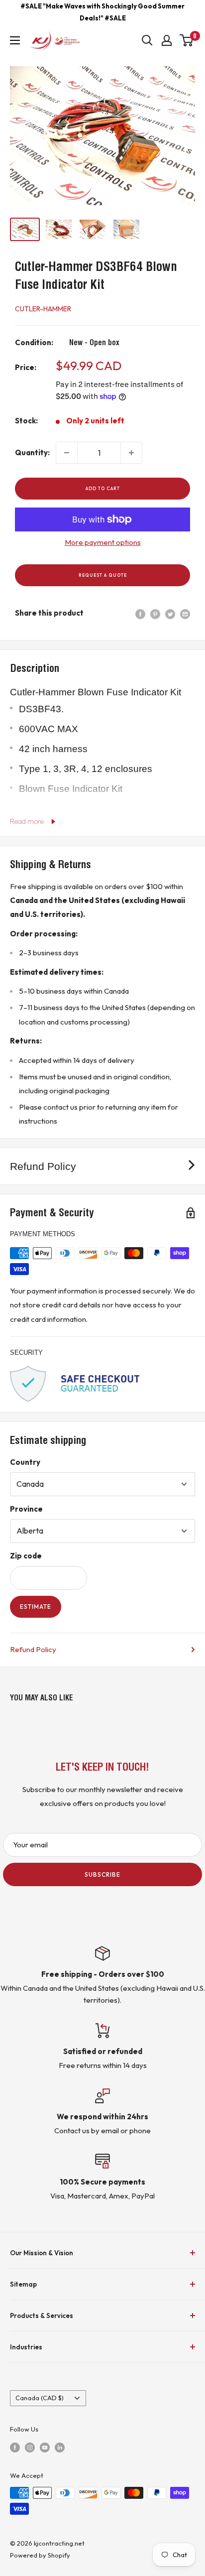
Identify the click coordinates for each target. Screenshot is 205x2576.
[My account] (167, 40)
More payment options (103, 542)
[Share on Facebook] (140, 613)
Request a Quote (103, 575)
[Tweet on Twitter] (170, 613)
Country (25, 1462)
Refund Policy (33, 1649)
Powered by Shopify (40, 2555)
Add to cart (103, 488)
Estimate (36, 1607)
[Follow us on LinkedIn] (60, 2447)
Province (26, 1509)
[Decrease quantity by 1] (67, 453)
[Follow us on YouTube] (45, 2447)
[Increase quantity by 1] (131, 453)
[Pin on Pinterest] (155, 613)
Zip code (26, 1556)
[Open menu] (15, 40)
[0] (187, 40)
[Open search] (147, 40)
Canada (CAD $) (40, 2398)
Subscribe (102, 1874)
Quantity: (32, 452)
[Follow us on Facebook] (15, 2447)
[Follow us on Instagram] (30, 2447)
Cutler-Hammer (43, 309)
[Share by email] (185, 613)
